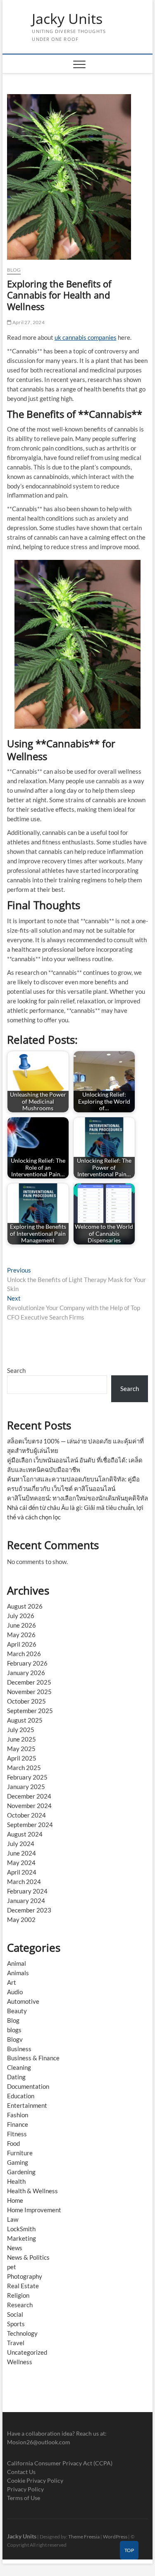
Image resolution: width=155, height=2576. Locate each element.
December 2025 (29, 1682)
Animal (17, 1963)
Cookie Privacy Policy (35, 2480)
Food (13, 2143)
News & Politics (28, 2257)
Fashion (18, 2115)
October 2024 (26, 1815)
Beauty (17, 2011)
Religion (18, 2295)
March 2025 (24, 1768)
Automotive (23, 2001)
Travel (16, 2343)
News (15, 2248)
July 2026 (21, 1616)
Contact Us (21, 2472)
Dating (16, 2077)
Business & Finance (33, 2058)
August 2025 (25, 1720)
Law (13, 2219)
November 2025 (29, 1692)
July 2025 (21, 1730)
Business (19, 2049)
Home (15, 2200)
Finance (18, 2124)
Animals (18, 1973)
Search (16, 1370)
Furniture (20, 2153)
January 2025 (26, 1787)
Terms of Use (24, 2498)
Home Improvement (34, 2210)
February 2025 (27, 1777)
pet (12, 2267)
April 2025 (22, 1758)
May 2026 (21, 1635)
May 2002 (21, 1920)
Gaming (18, 2162)
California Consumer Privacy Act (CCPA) (60, 2463)
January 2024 (26, 1901)
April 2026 (22, 1644)
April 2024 (22, 1872)
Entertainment (27, 2105)
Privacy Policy (25, 2489)
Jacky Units (67, 19)
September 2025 (30, 1711)
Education (21, 2096)
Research (20, 2305)
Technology (22, 2333)
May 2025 (21, 1749)
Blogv (15, 2039)
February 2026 (27, 1663)
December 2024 (29, 1796)
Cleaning (19, 2067)
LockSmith (21, 2229)
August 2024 (25, 1834)
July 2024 (21, 1844)
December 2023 (29, 1910)
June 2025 (21, 1739)
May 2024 (21, 1863)
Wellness (20, 2362)
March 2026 (24, 1654)
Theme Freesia (84, 2537)
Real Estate (23, 2286)
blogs (14, 2030)
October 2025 (26, 1701)
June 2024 (21, 1853)
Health (16, 2181)
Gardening (21, 2172)
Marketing (21, 2238)
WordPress (115, 2537)
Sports (16, 2324)
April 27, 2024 (28, 322)
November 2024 (29, 1806)
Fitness (17, 2134)
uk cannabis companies (86, 337)
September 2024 (30, 1825)
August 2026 (25, 1606)
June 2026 (21, 1625)
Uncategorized (27, 2352)
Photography (25, 2276)
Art (12, 1982)
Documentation (28, 2086)
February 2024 (27, 1891)
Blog (14, 270)
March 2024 (24, 1882)
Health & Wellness (32, 2191)
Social (15, 2314)
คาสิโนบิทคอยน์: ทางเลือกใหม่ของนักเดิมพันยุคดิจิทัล (77, 1498)
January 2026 (26, 1673)
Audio (15, 1992)
